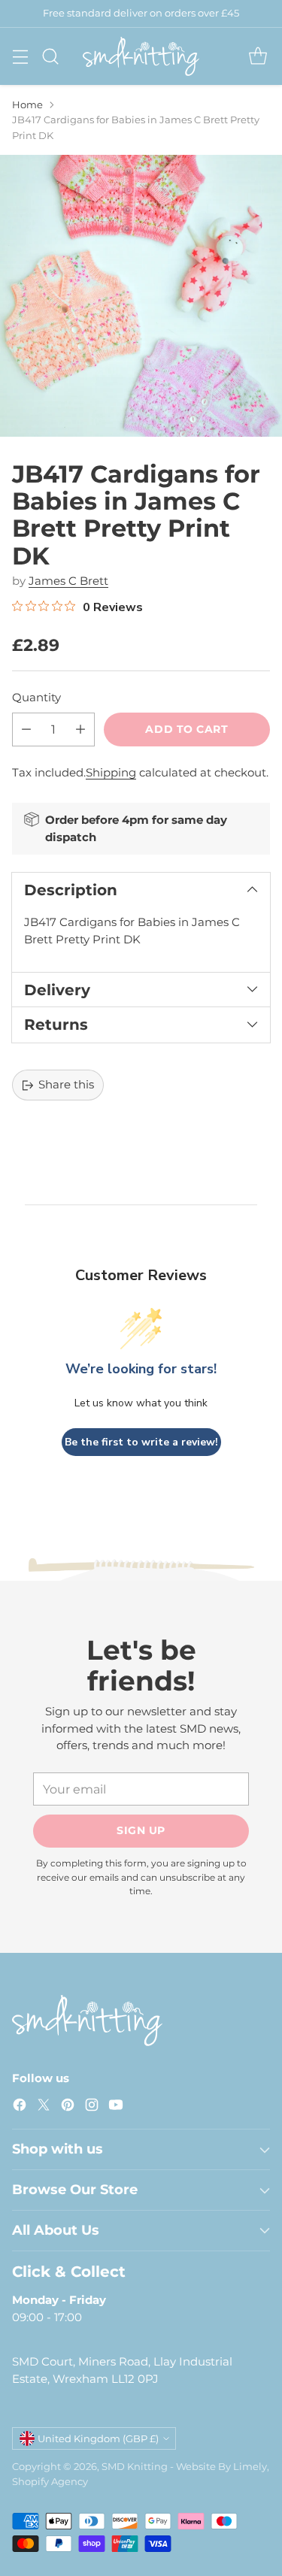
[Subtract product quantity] (26, 730)
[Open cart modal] (258, 56)
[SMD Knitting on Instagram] (92, 2107)
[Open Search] (50, 56)
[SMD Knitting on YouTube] (116, 2107)
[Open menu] (20, 56)
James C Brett (68, 581)
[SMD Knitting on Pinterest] (68, 2107)
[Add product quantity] (80, 730)
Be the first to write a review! (141, 1442)
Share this (66, 1084)
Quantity (36, 697)
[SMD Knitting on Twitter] (44, 2107)
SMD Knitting (135, 2466)
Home (27, 104)
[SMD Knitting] (141, 56)
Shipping (111, 772)
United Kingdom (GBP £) (98, 2438)
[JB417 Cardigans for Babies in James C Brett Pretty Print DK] (141, 296)
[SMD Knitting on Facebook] (20, 2107)
